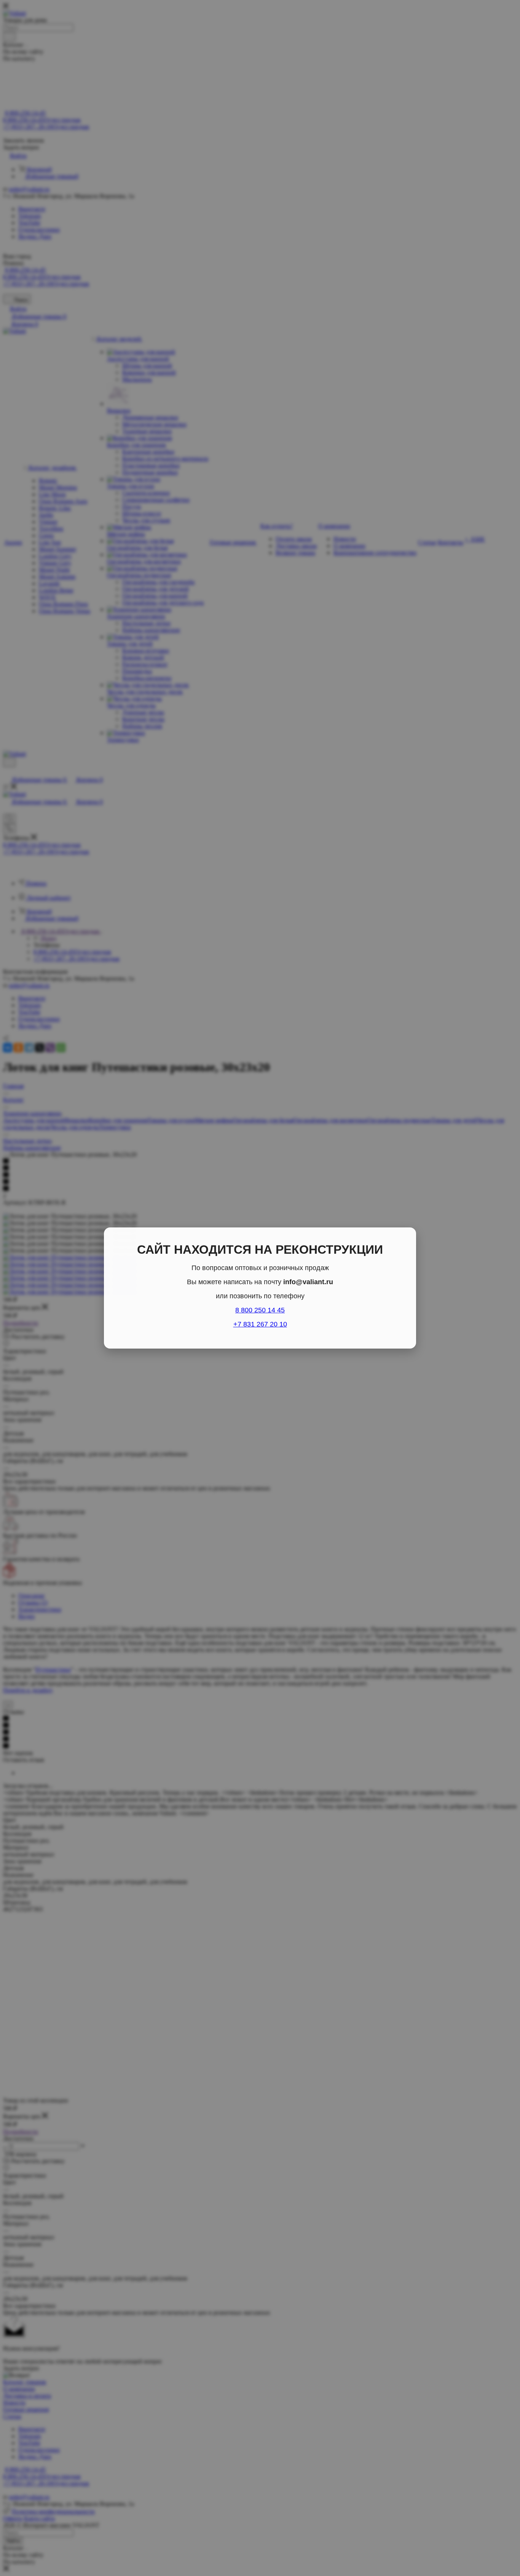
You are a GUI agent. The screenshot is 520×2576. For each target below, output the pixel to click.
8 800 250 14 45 (260, 1310)
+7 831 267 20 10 (260, 1324)
